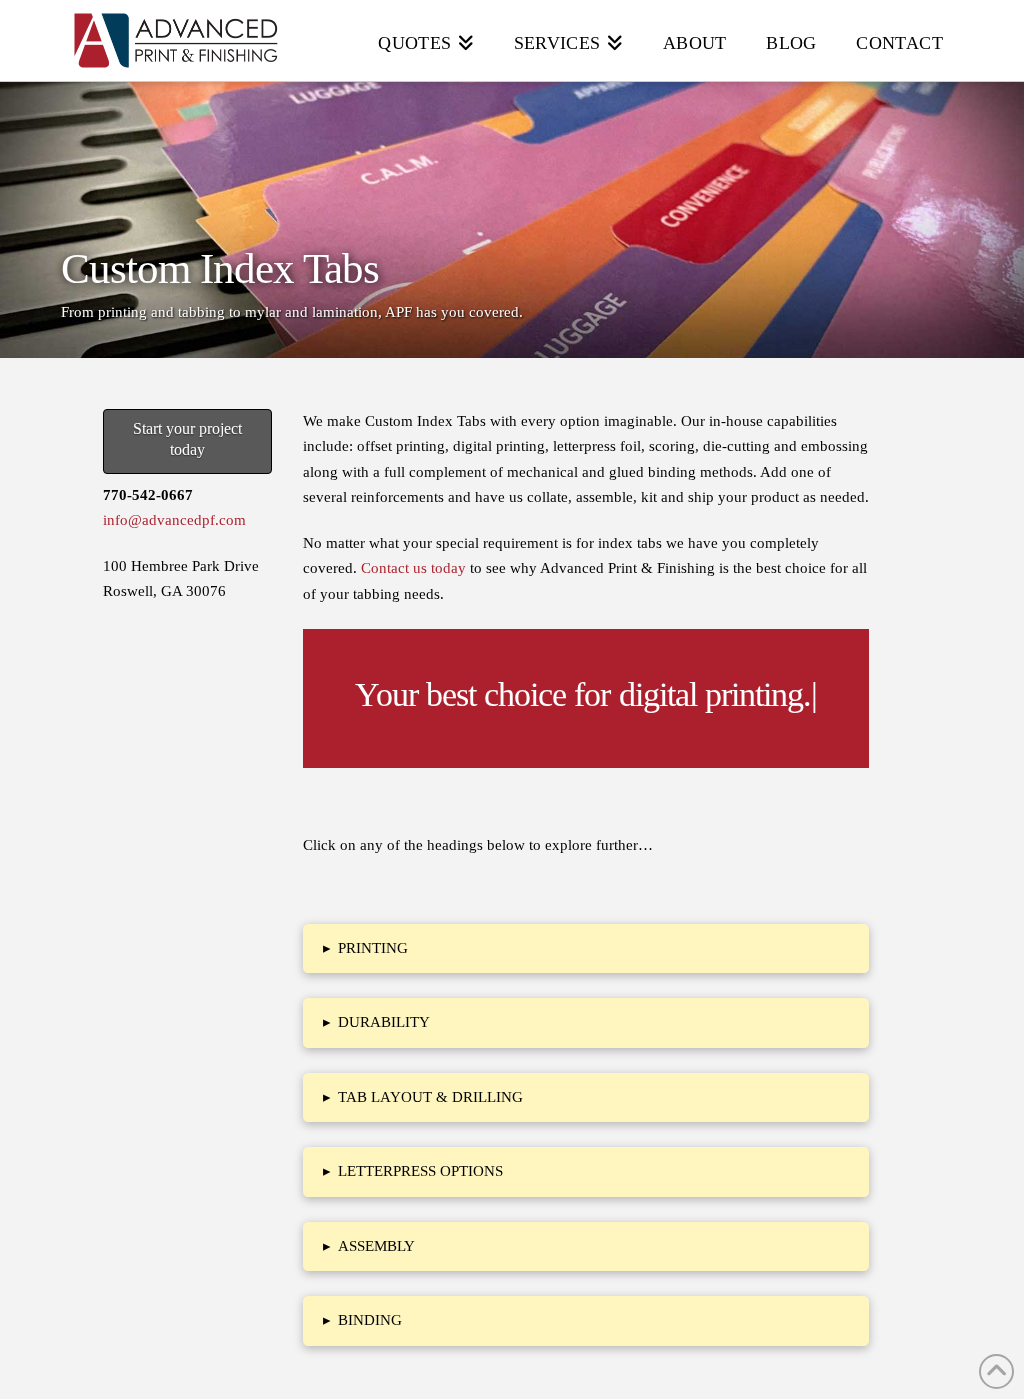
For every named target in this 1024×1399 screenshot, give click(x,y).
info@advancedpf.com (174, 520)
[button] (586, 949)
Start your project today (187, 439)
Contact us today (413, 568)
